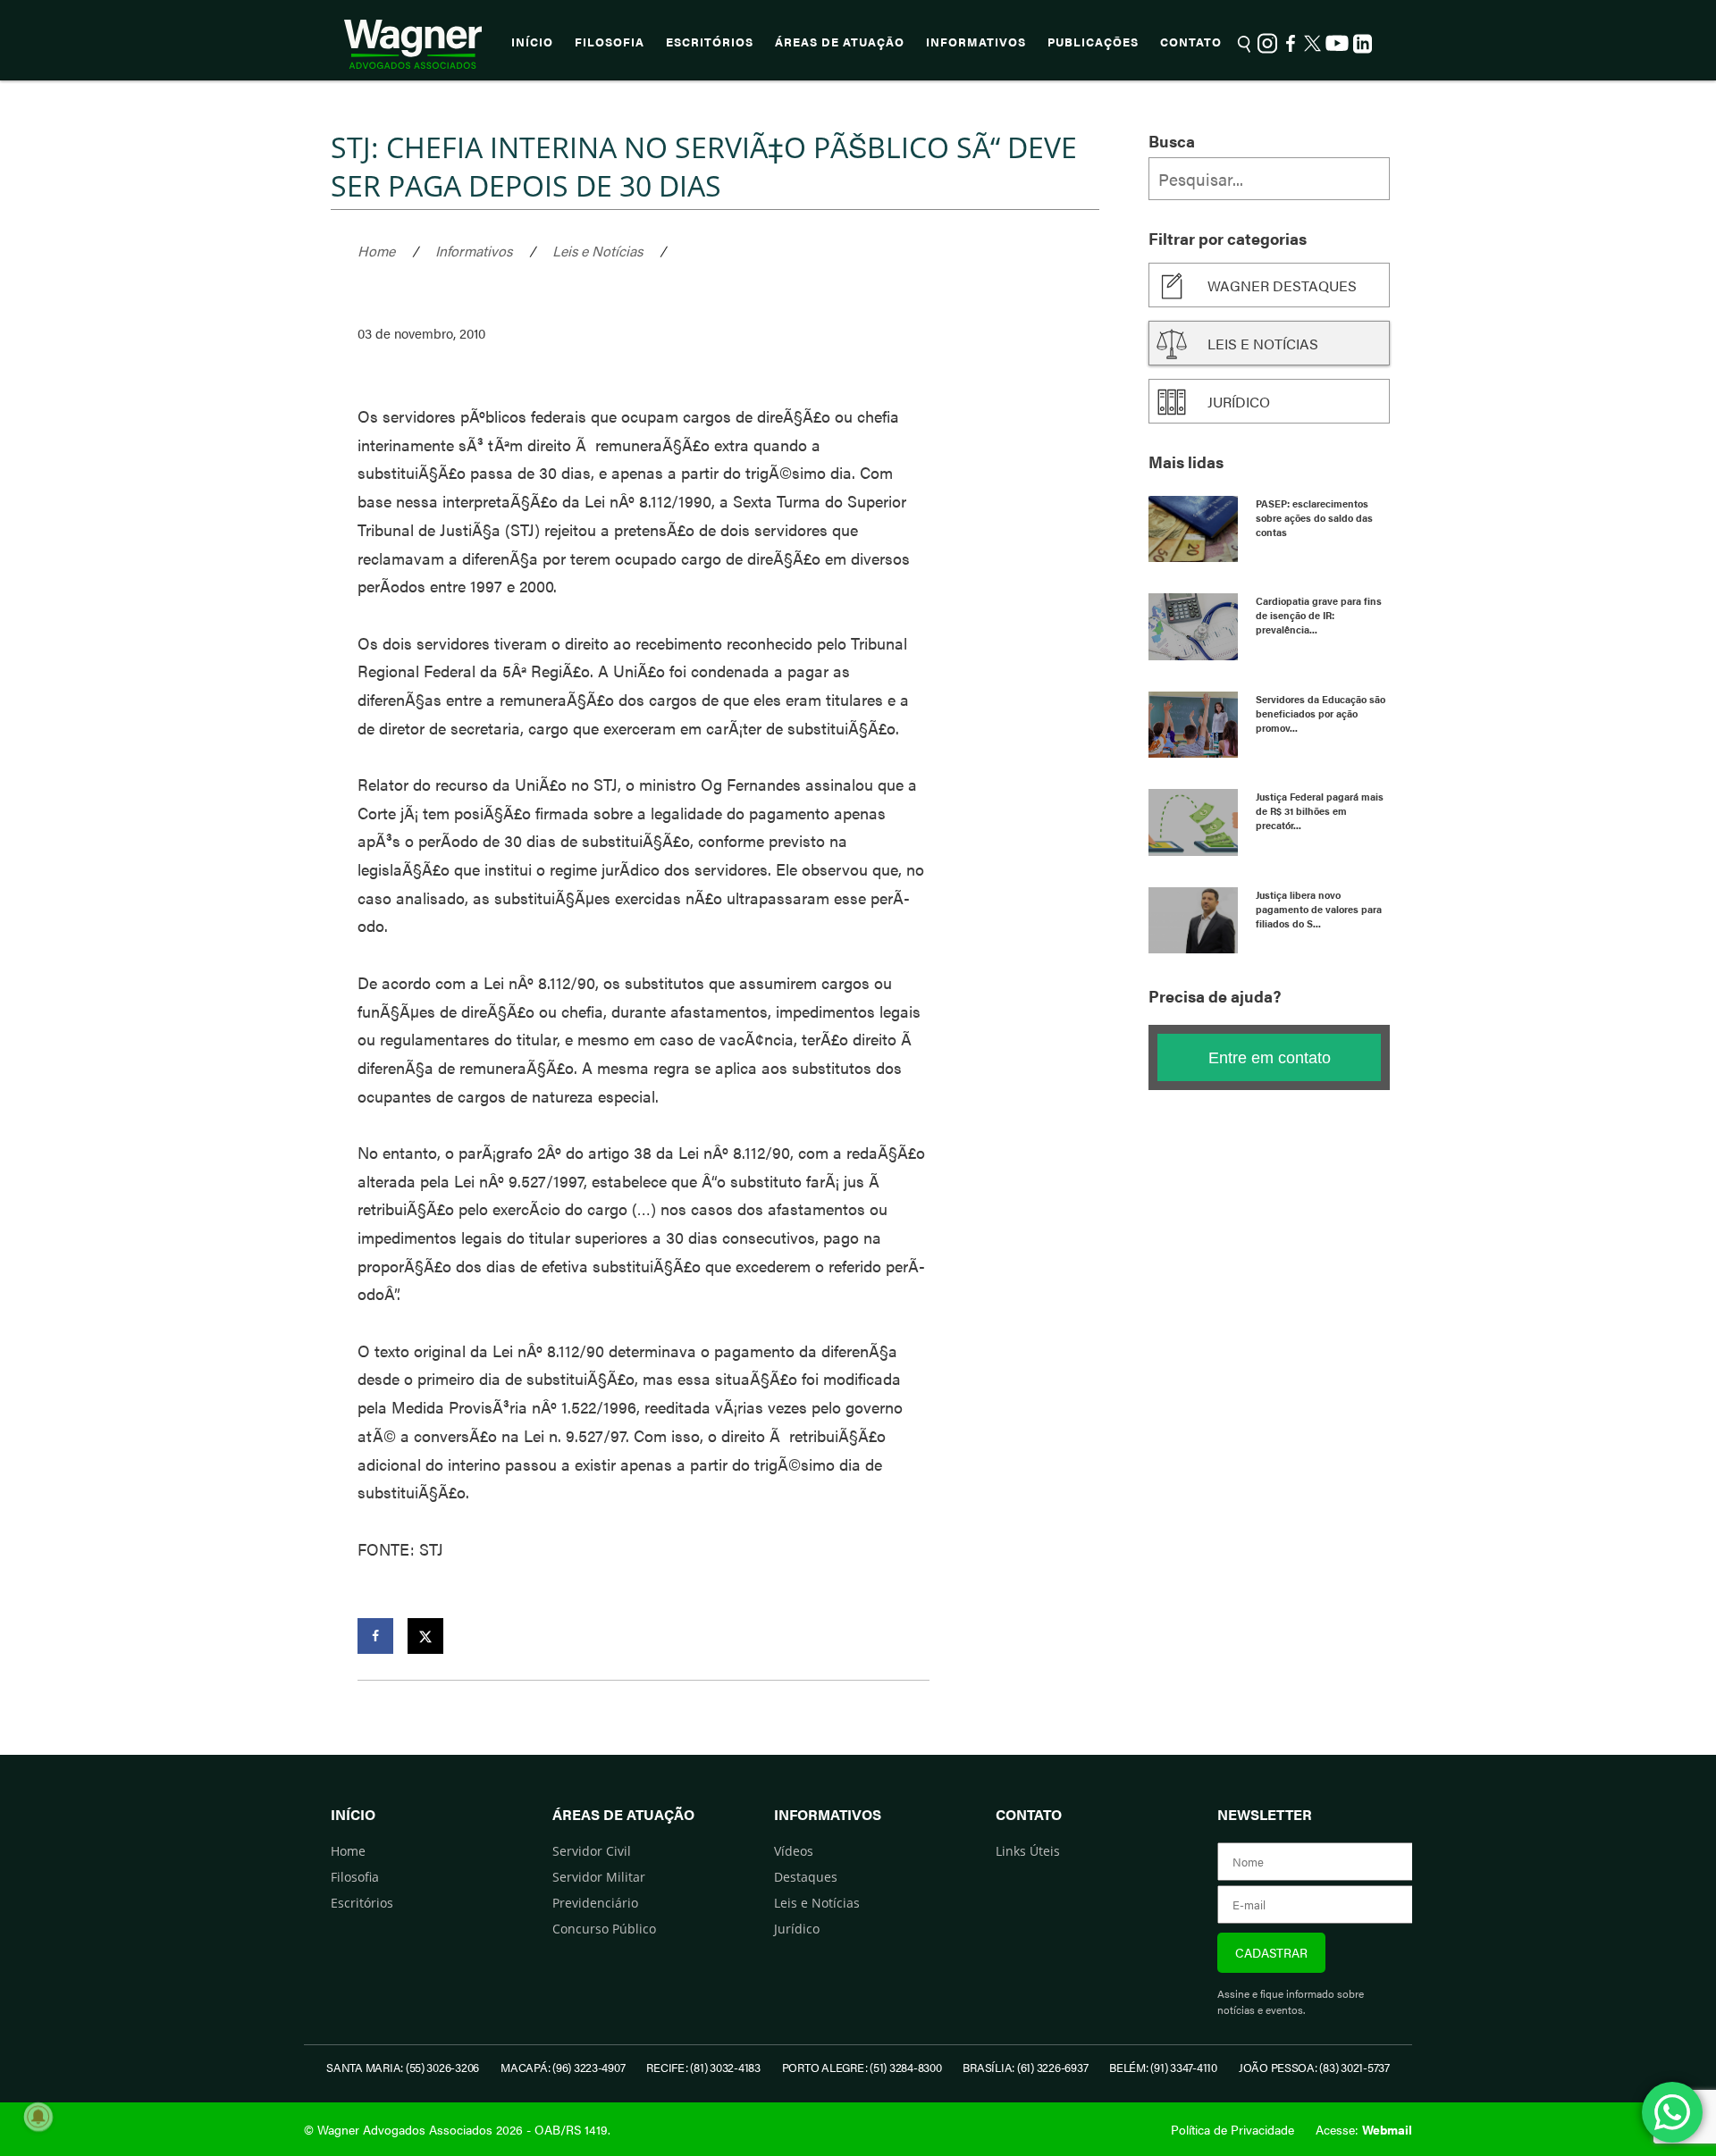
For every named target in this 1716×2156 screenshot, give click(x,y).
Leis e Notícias (597, 251)
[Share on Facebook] (375, 1636)
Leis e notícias (1263, 344)
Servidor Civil (592, 1851)
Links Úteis (1028, 1851)
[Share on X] (425, 1636)
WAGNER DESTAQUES (1282, 285)
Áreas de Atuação (840, 42)
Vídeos (794, 1851)
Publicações (1093, 42)
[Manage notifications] (38, 2117)
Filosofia (610, 42)
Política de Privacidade (1232, 2129)
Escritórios (710, 42)
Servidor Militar (599, 1877)
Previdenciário (595, 1903)
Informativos (976, 42)
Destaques (806, 1877)
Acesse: (1364, 2129)
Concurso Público (604, 1929)
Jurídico (1239, 402)
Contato (1191, 42)
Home (376, 251)
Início (532, 42)
